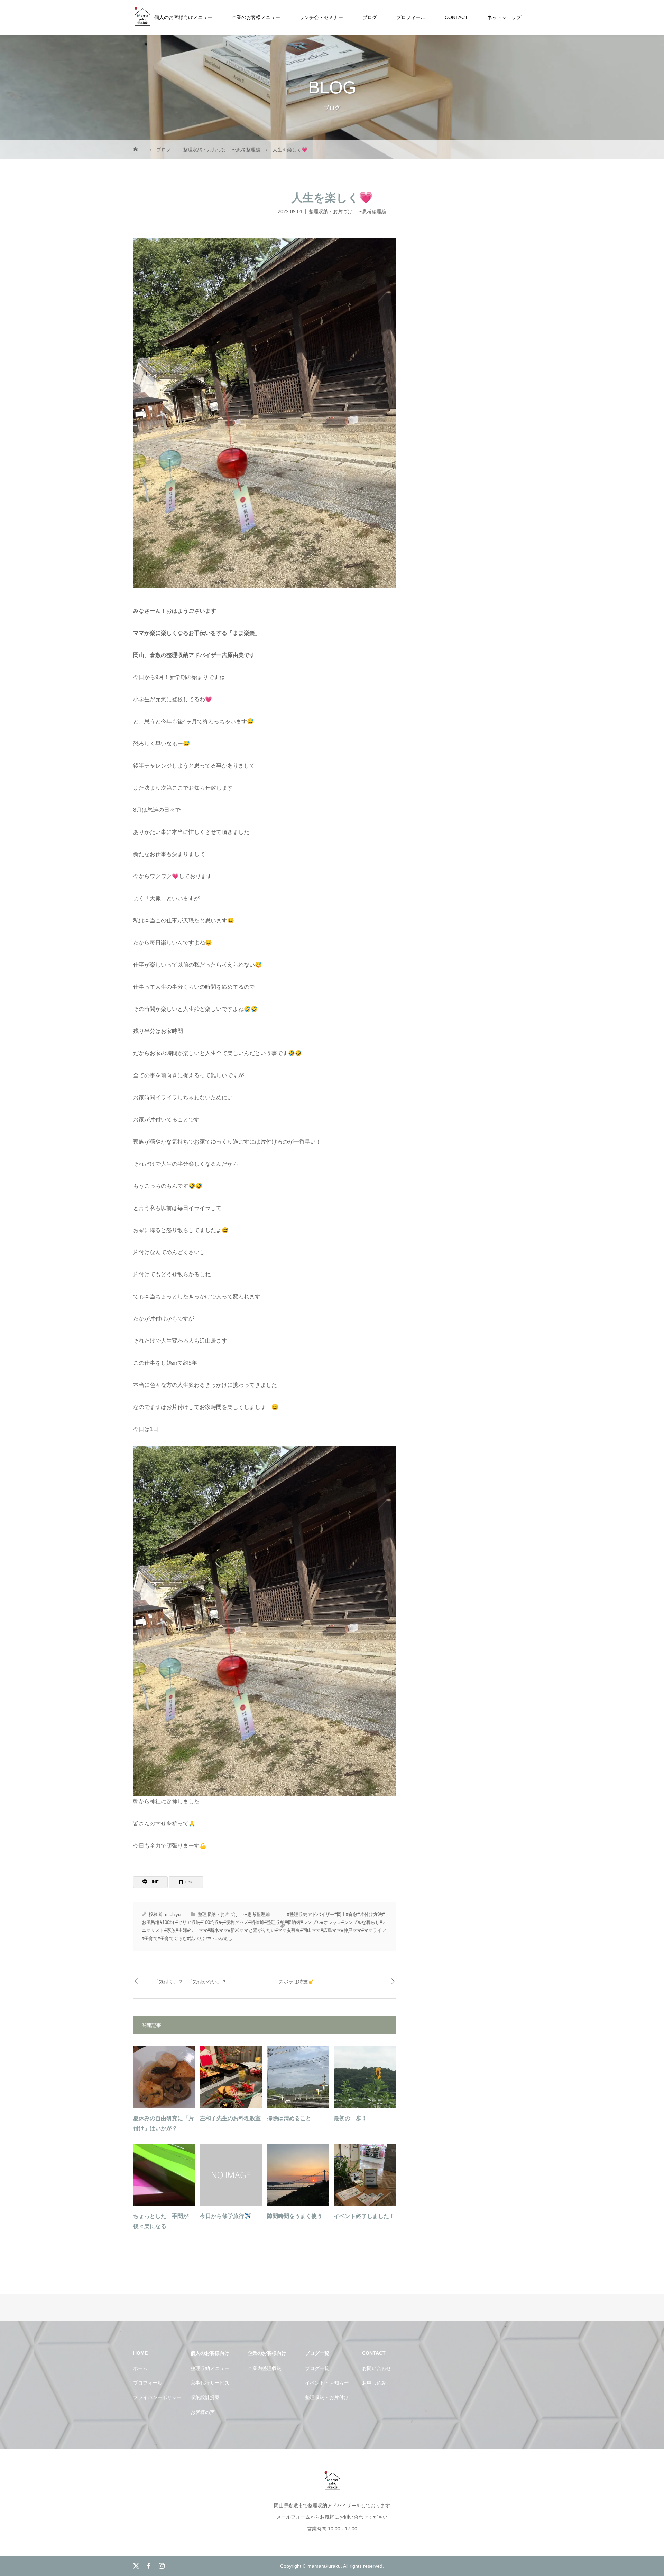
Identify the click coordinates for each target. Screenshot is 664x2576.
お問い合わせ (377, 2368)
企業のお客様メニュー (256, 17)
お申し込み (374, 2383)
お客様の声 (203, 2412)
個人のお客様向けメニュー (183, 17)
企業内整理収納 (265, 2368)
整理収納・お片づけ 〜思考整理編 (348, 211)
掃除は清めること (289, 2118)
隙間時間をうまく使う (295, 2216)
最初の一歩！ (350, 2118)
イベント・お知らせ (327, 2383)
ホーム (140, 2368)
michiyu (173, 1914)
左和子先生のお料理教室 (230, 2118)
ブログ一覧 (317, 2368)
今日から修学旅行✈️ (225, 2216)
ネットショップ (504, 17)
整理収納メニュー (210, 2368)
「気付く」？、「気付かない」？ (190, 1982)
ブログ (370, 17)
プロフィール (411, 17)
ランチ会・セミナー (321, 17)
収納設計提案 (205, 2397)
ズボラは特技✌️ (296, 1982)
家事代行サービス (210, 2383)
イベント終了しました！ (364, 2216)
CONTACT (456, 17)
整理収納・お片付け (327, 2397)
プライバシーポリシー (157, 2397)
